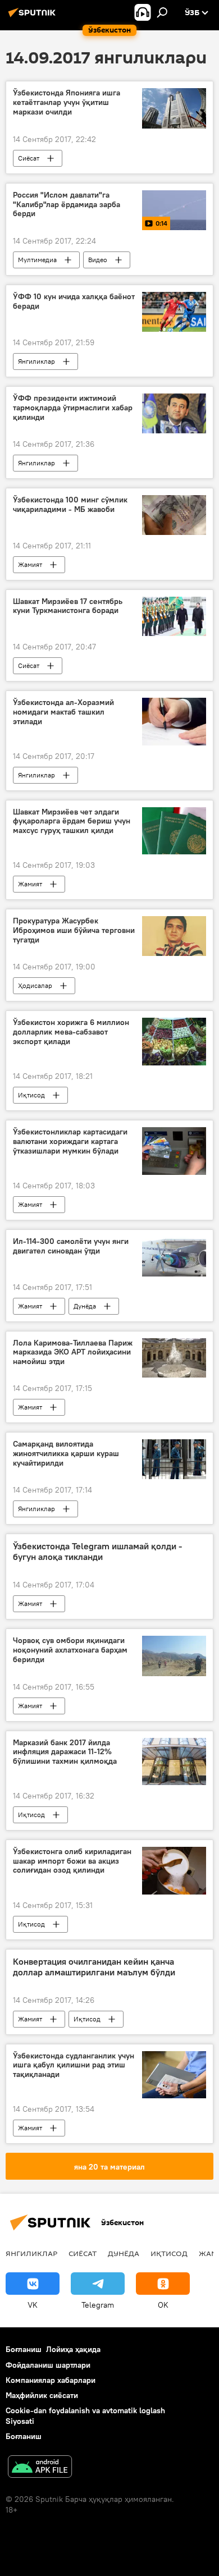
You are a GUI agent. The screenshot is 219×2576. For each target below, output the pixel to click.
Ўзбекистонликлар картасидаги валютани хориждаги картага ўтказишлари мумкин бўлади (70, 1141)
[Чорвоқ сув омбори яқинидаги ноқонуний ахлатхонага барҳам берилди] (174, 1656)
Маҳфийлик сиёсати (42, 2395)
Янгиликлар (36, 361)
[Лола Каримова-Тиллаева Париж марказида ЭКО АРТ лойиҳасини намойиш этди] (174, 1358)
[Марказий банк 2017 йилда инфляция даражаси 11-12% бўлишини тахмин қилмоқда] (174, 1761)
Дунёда (85, 1306)
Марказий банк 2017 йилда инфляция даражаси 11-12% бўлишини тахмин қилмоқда (65, 1752)
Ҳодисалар (35, 985)
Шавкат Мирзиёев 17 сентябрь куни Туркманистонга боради (68, 606)
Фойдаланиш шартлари (48, 2365)
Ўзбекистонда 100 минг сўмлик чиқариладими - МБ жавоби (70, 505)
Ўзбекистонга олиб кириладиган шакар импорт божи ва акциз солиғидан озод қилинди (72, 1861)
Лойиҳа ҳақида (73, 2349)
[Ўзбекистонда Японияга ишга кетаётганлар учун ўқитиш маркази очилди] (174, 108)
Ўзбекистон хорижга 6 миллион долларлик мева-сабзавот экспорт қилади (71, 1032)
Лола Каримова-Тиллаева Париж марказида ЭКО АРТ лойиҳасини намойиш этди (73, 1353)
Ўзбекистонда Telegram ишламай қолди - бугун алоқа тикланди (97, 1552)
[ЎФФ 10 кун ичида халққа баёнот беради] (174, 312)
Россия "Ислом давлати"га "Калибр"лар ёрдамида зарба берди (67, 205)
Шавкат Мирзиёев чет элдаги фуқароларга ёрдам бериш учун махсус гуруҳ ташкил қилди (72, 822)
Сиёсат (29, 158)
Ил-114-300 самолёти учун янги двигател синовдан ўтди (71, 1246)
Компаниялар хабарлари (51, 2380)
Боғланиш (24, 2349)
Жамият (30, 564)
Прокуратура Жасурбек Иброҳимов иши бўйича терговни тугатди (74, 930)
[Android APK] (40, 2468)
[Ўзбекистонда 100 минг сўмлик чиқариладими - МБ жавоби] (174, 515)
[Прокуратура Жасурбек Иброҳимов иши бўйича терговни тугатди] (174, 936)
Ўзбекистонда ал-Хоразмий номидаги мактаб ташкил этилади (63, 712)
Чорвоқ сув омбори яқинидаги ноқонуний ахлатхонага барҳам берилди (70, 1650)
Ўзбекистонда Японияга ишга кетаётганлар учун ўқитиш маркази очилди (67, 102)
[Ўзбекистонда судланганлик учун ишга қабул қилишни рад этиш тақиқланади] (174, 2075)
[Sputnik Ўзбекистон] (34, 17)
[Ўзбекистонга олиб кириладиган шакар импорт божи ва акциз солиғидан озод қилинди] (174, 1871)
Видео (98, 260)
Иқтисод (31, 1095)
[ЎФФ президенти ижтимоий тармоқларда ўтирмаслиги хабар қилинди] (174, 413)
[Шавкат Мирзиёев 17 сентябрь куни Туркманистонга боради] (174, 617)
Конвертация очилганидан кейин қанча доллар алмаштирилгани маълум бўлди (94, 1967)
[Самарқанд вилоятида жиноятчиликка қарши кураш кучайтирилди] (174, 1459)
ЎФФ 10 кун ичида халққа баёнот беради (74, 301)
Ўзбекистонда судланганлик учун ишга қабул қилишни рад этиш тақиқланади (74, 2065)
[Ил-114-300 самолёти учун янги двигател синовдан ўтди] (174, 1257)
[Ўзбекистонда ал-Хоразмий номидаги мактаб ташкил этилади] (174, 721)
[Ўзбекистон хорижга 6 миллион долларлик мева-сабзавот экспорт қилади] (174, 1042)
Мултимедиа (37, 260)
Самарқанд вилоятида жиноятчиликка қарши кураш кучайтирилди (66, 1454)
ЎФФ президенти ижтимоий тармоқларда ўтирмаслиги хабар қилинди (73, 408)
